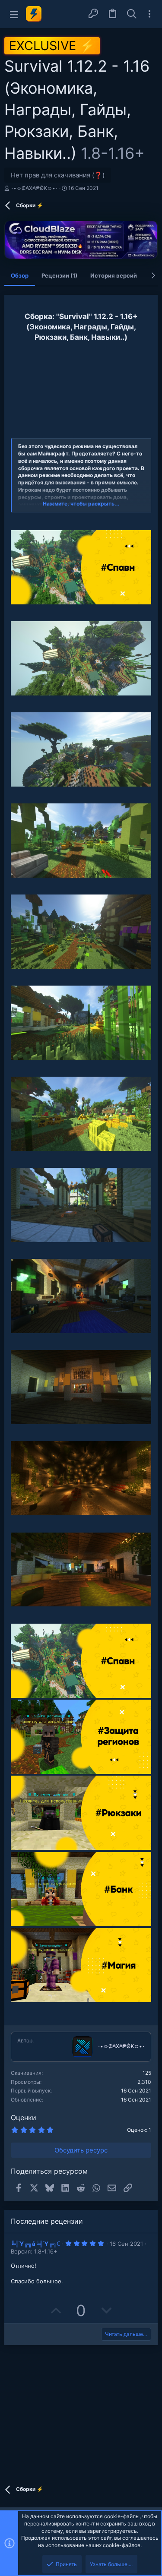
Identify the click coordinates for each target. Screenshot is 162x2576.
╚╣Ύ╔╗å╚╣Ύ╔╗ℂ (35, 2244)
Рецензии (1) (59, 275)
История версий (114, 275)
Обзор (20, 275)
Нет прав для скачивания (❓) (58, 175)
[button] (14, 14)
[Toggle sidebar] (149, 14)
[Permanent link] (14, 522)
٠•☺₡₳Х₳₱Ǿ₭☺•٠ (34, 188)
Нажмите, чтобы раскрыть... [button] (81, 504)
